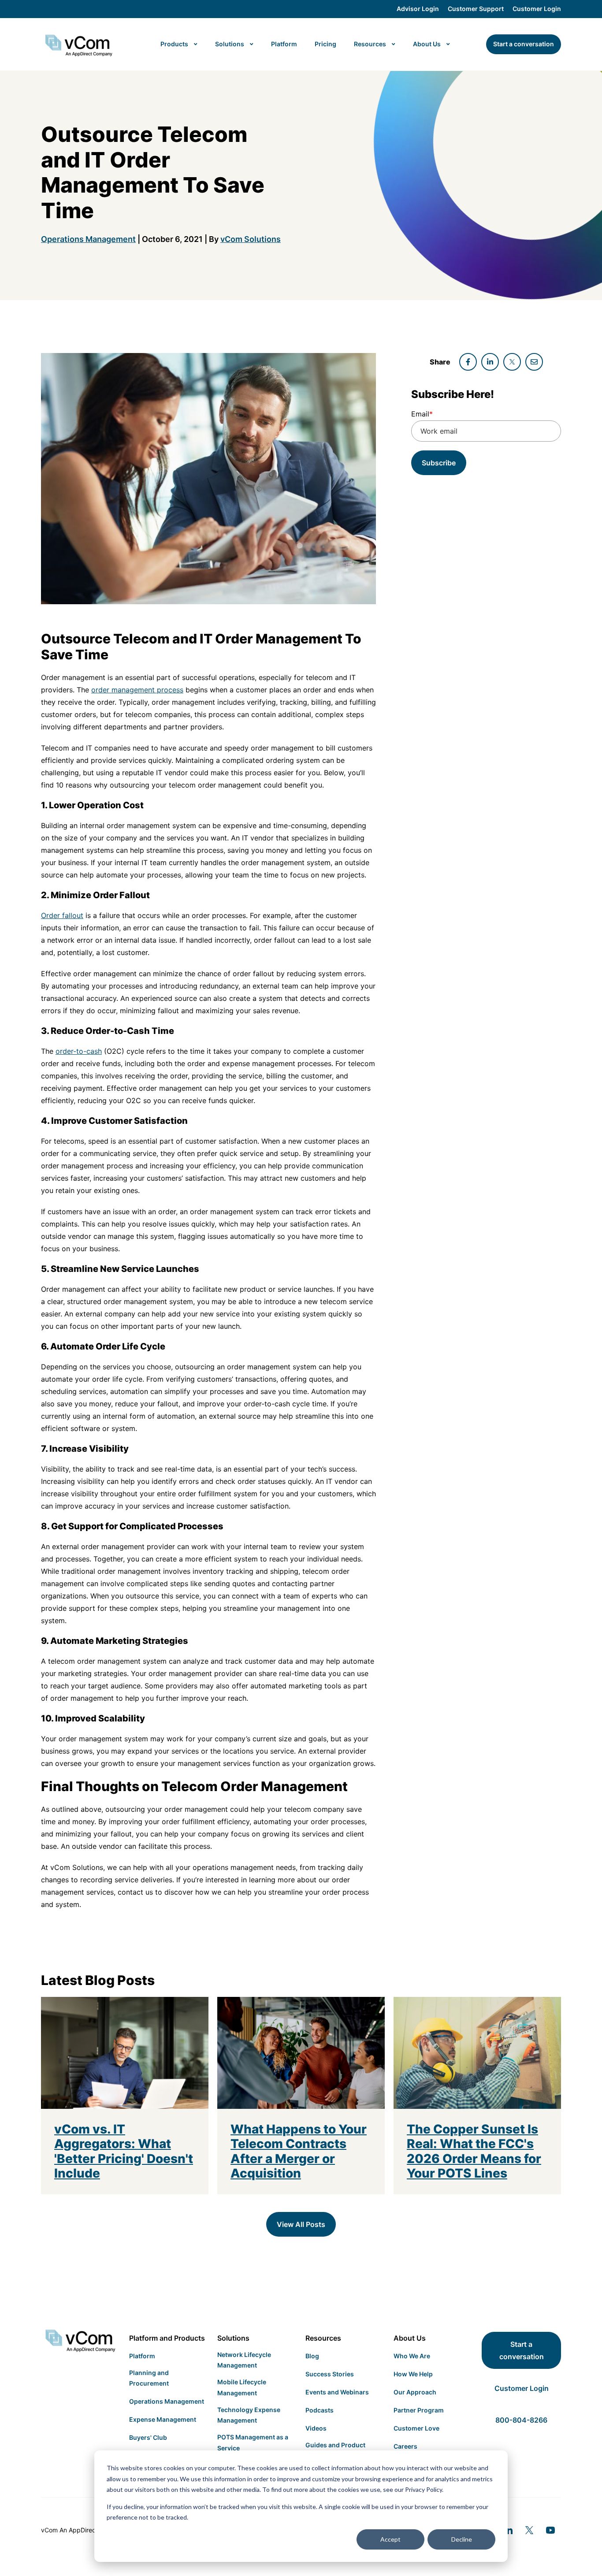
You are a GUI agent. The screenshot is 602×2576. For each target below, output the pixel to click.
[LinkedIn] (508, 2530)
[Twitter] (529, 2530)
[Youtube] (550, 2530)
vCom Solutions (251, 239)
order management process (137, 690)
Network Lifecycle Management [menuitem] (244, 2360)
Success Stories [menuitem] (330, 2374)
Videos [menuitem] (316, 2428)
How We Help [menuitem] (413, 2374)
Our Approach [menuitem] (415, 2392)
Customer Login (537, 9)
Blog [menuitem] (312, 2356)
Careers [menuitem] (405, 2446)
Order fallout (62, 915)
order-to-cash (79, 1051)
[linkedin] (490, 362)
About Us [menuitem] (410, 2338)
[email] (534, 362)
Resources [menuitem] (323, 2338)
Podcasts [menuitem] (320, 2410)
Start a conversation (522, 2350)
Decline (462, 2539)
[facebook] (468, 362)
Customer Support (476, 9)
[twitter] (512, 362)
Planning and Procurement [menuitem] (149, 2378)
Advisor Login (418, 9)
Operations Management (88, 239)
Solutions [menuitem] (233, 2338)
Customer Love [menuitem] (416, 2428)
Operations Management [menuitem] (167, 2401)
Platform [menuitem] (142, 2356)
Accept (390, 2539)
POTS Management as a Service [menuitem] (253, 2442)
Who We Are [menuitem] (412, 2356)
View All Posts (301, 2224)
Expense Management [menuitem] (163, 2419)
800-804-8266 (521, 2420)
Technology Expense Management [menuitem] (249, 2415)
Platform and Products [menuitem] (167, 2338)
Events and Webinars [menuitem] (337, 2392)
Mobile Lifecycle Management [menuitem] (242, 2387)
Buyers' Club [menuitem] (148, 2437)
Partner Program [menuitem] (419, 2410)
